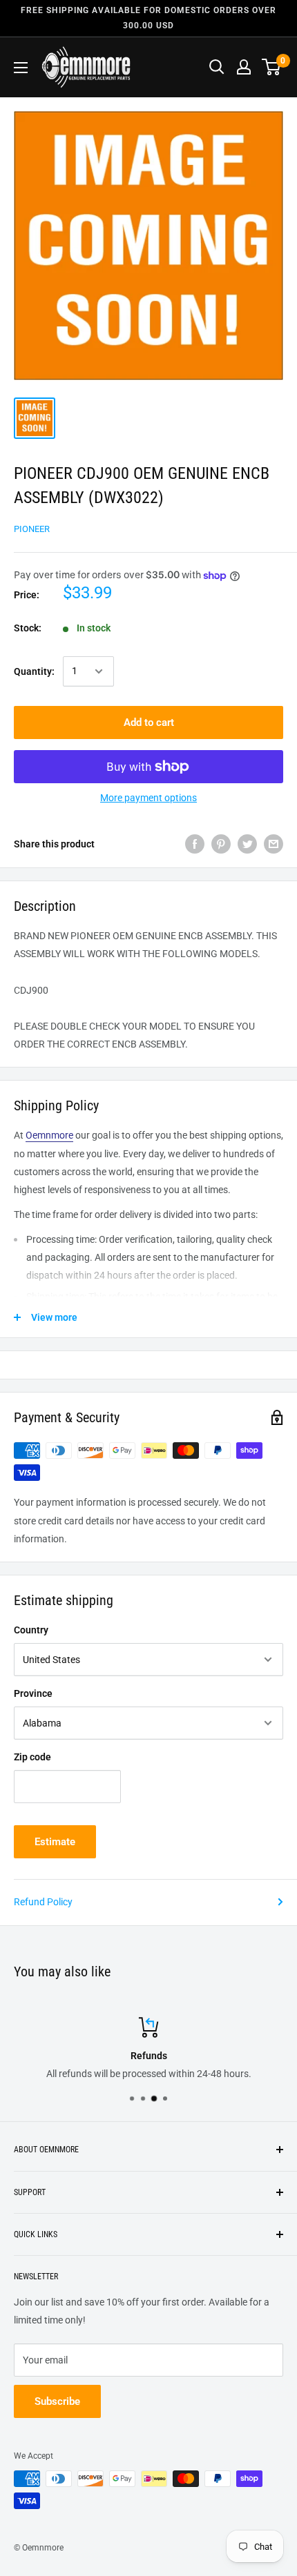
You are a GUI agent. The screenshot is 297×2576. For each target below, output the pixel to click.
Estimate (55, 1842)
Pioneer (32, 529)
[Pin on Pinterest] (221, 844)
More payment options (148, 798)
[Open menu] (21, 68)
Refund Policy (43, 1902)
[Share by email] (274, 844)
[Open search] (217, 67)
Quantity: (34, 671)
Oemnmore (49, 1135)
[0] (272, 67)
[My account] (244, 67)
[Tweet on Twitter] (247, 844)
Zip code (32, 1757)
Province (33, 1693)
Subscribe (57, 2401)
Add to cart (149, 722)
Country (31, 1630)
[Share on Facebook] (195, 844)
